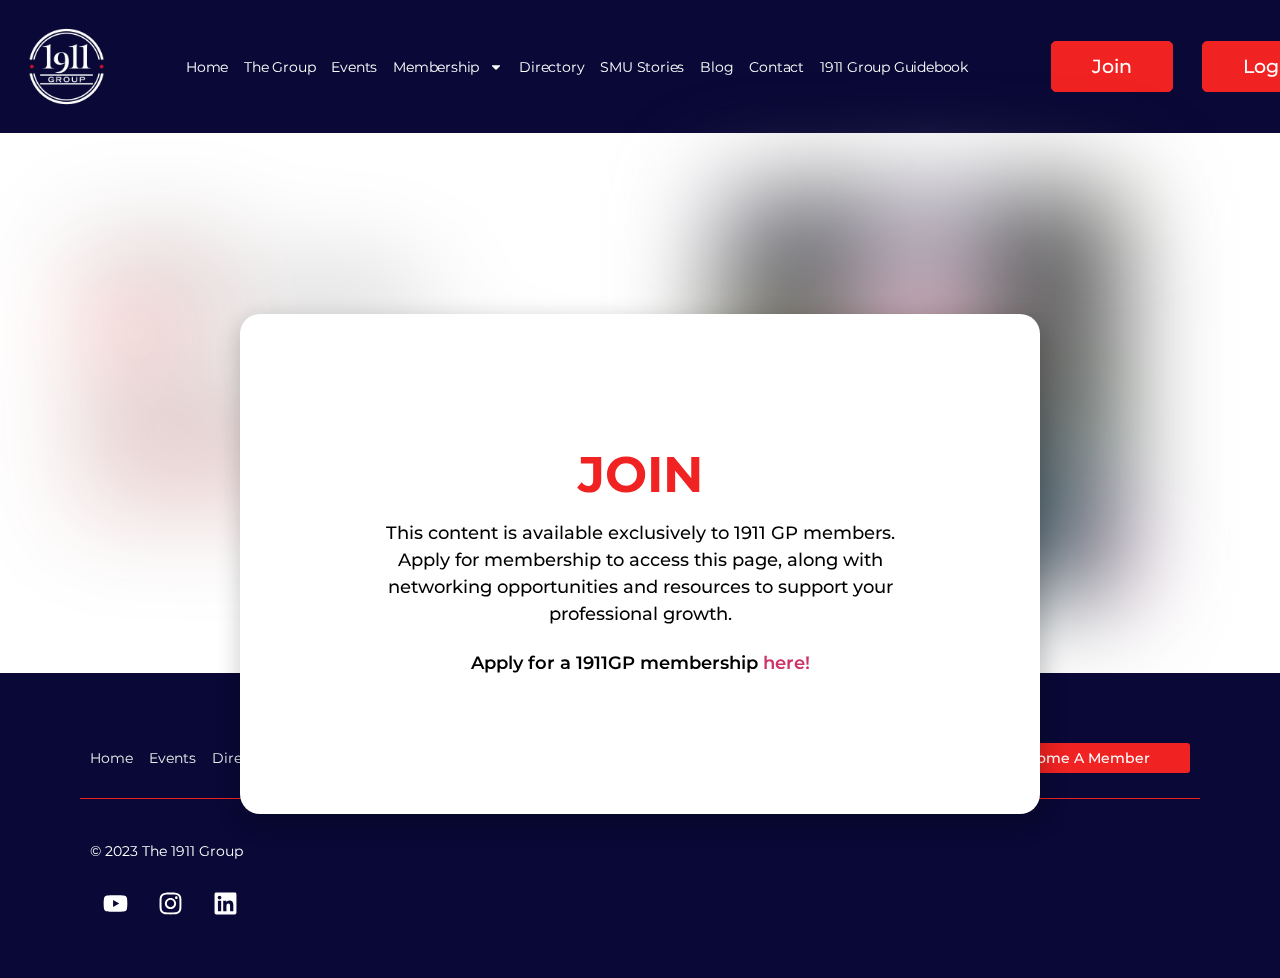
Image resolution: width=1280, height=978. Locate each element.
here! (786, 663)
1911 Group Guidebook (894, 67)
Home (207, 67)
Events (354, 67)
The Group (279, 67)
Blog (716, 67)
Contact (776, 67)
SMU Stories (642, 67)
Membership (436, 67)
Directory (551, 67)
